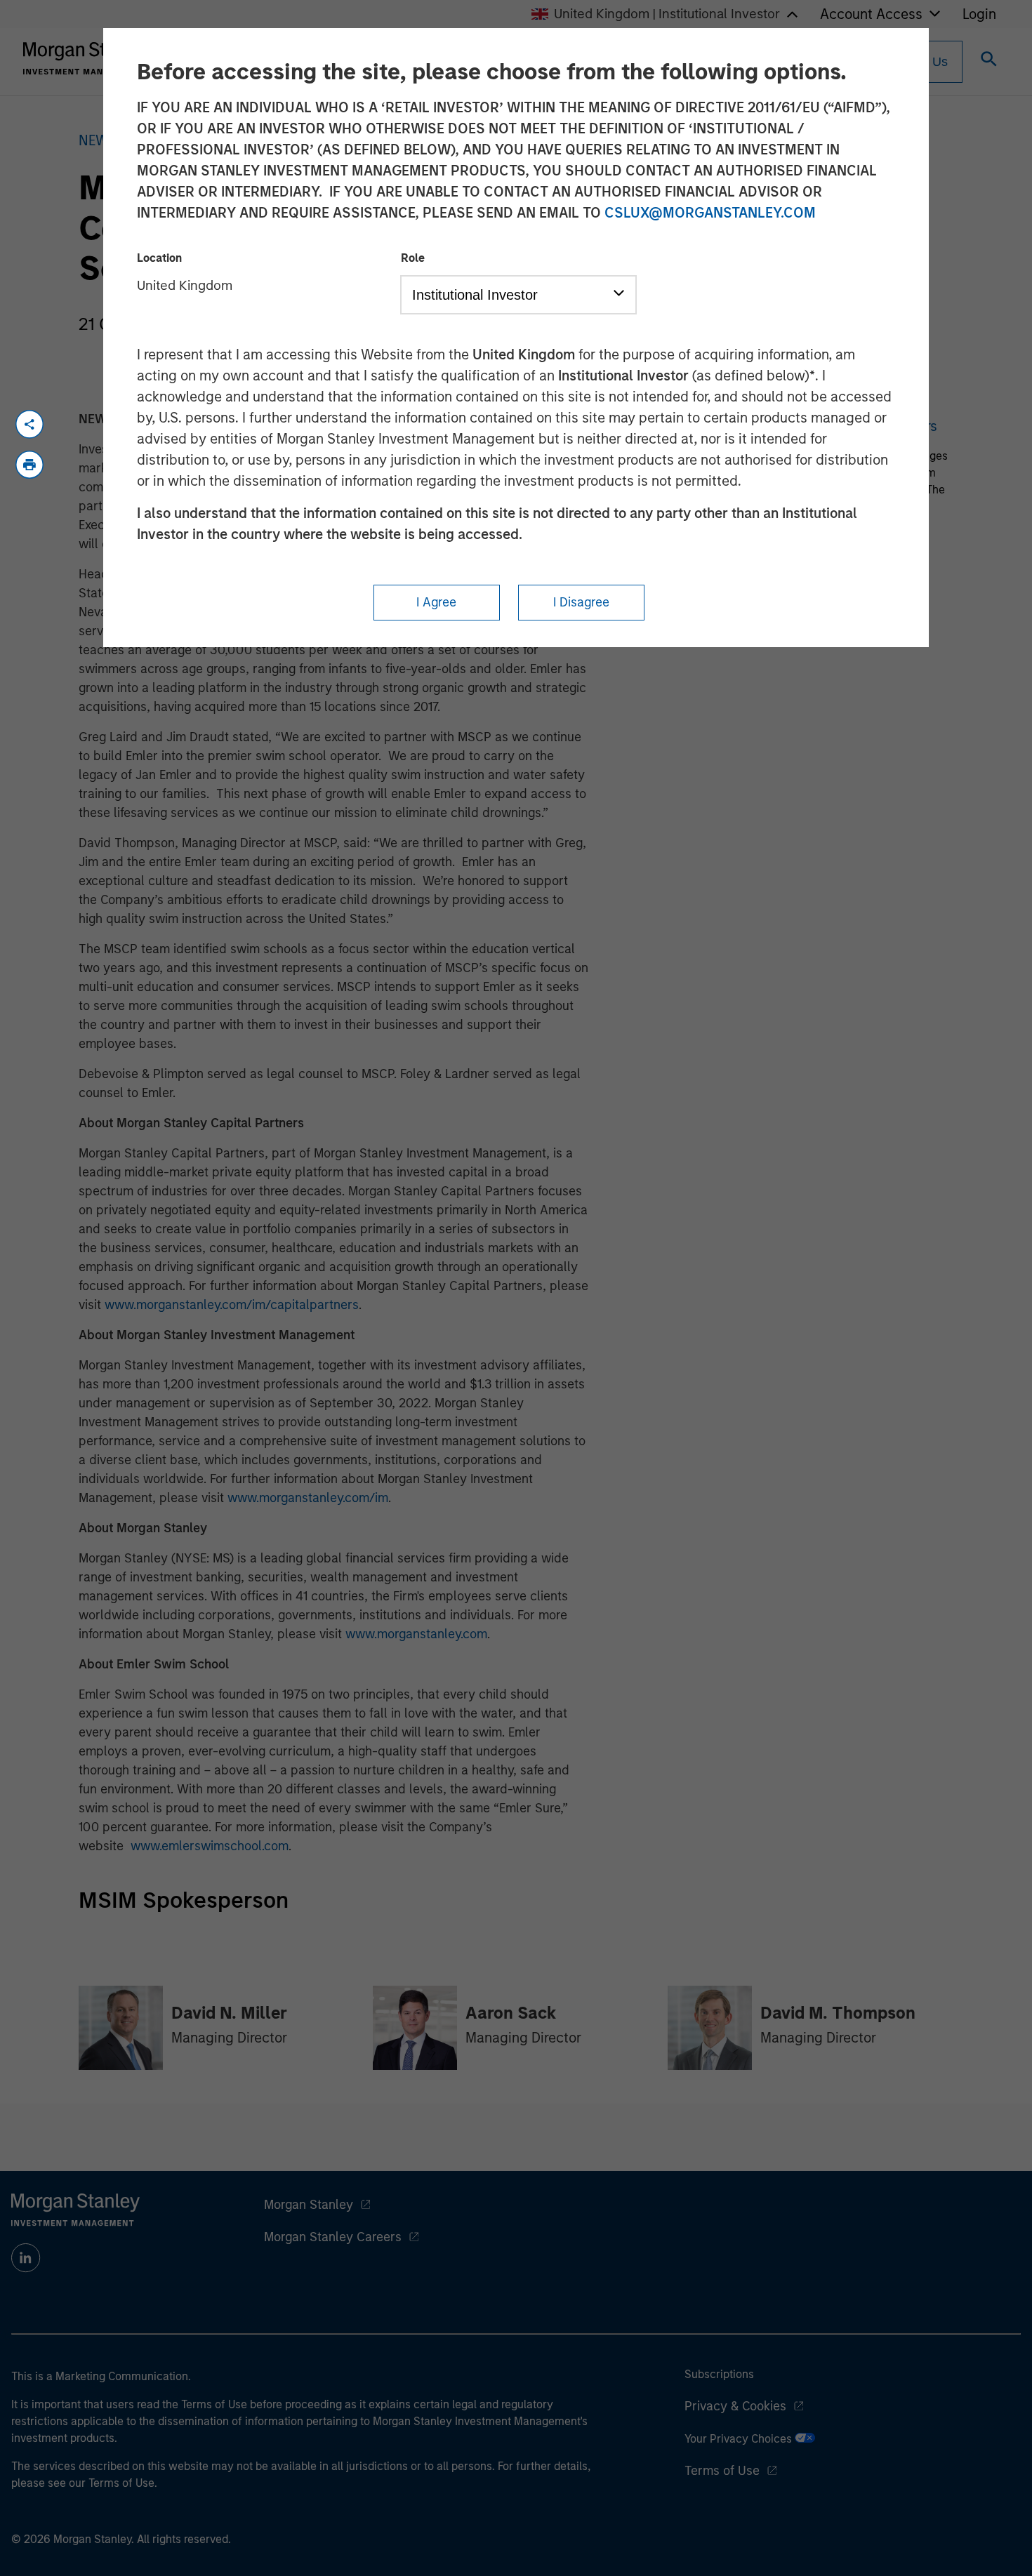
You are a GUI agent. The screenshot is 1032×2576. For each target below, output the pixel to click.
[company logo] (87, 58)
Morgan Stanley (309, 2205)
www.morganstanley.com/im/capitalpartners (232, 1305)
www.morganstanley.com (416, 1634)
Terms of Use (722, 2471)
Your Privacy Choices (740, 2439)
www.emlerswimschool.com (210, 1846)
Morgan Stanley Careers (333, 2237)
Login (979, 14)
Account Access (871, 14)
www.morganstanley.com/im (308, 1498)
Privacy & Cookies (735, 2406)
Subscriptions (719, 2374)
